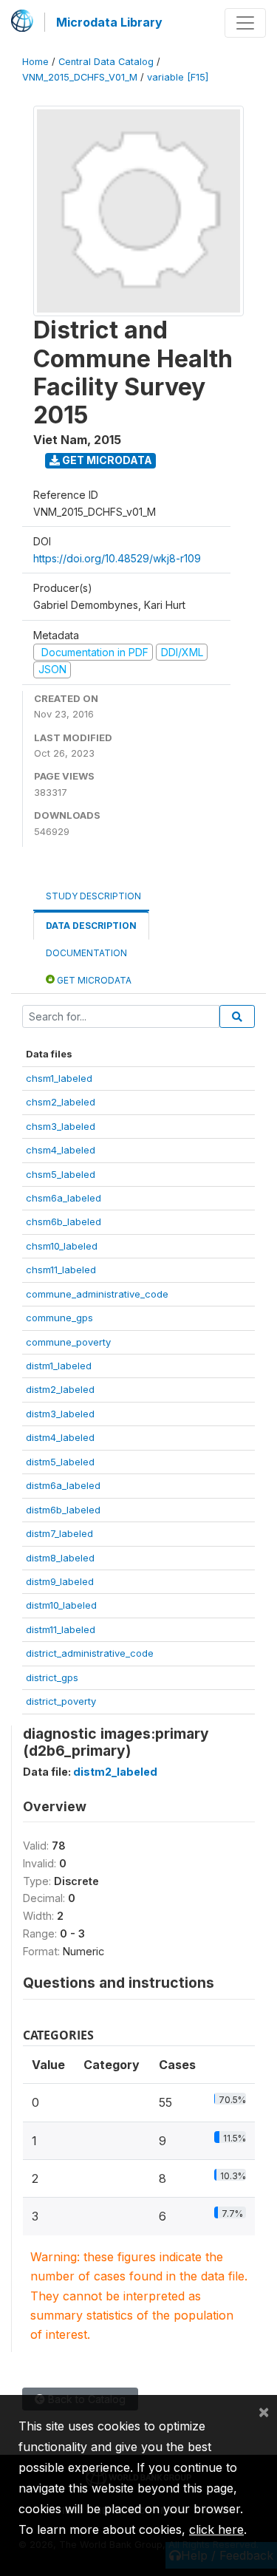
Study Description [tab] (93, 896)
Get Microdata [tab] (93, 980)
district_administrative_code (90, 1653)
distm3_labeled (60, 1414)
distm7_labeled (59, 1533)
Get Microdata (106, 460)
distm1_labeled (59, 1366)
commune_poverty (68, 1342)
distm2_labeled (60, 1389)
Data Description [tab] (91, 926)
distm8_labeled (60, 1558)
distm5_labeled (60, 1462)
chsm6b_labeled (64, 1221)
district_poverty (61, 1701)
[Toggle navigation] (245, 23)
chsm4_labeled (61, 1150)
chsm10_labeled (62, 1246)
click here (216, 2529)
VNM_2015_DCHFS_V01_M (80, 77)
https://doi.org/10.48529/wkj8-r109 (117, 558)
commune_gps (59, 1318)
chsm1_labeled (59, 1078)
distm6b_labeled (63, 1510)
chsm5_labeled (61, 1174)
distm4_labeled (60, 1437)
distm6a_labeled (63, 1485)
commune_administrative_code (97, 1294)
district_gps (52, 1677)
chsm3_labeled (61, 1126)
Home (35, 62)
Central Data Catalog (106, 62)
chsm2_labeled (61, 1102)
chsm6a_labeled (64, 1198)
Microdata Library (109, 22)
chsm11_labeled (61, 1270)
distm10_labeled (61, 1605)
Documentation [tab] (86, 953)
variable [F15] (178, 77)
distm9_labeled (60, 1581)
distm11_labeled (61, 1629)
